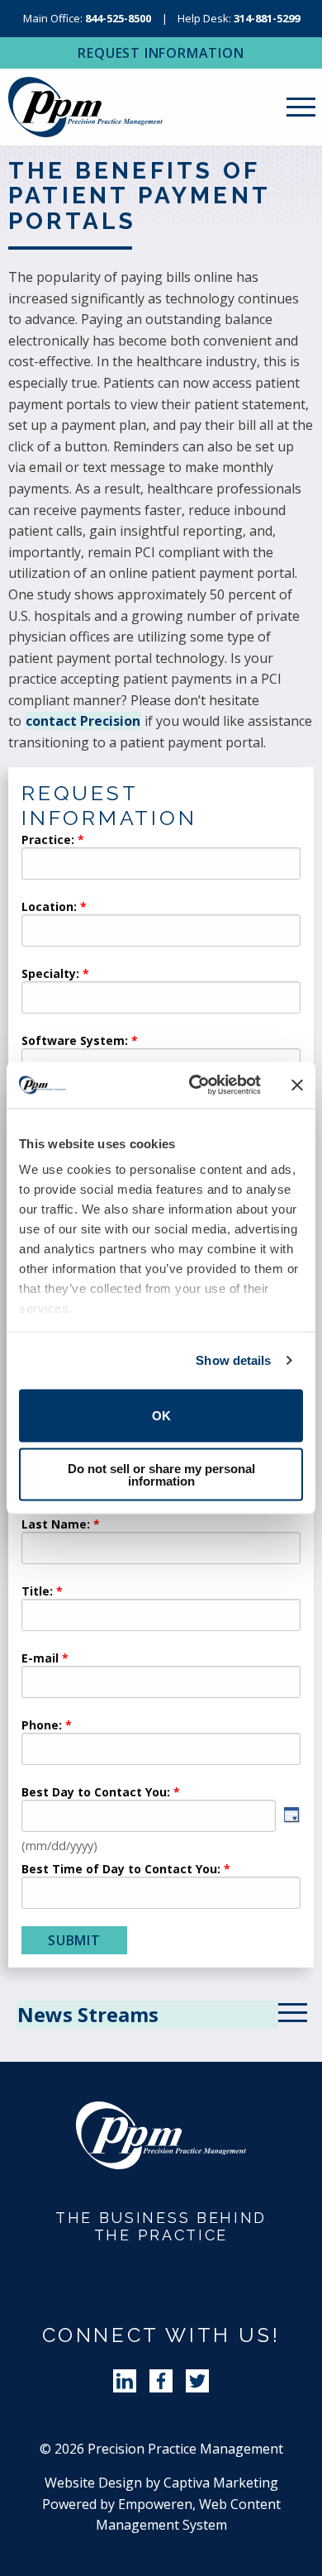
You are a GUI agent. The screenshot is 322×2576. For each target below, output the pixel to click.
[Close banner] (297, 1085)
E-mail (40, 1659)
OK (161, 1416)
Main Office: (87, 18)
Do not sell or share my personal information (161, 1475)
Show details (233, 1360)
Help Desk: (239, 18)
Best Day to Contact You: (97, 1793)
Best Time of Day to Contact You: (121, 1870)
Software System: (75, 1042)
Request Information (161, 53)
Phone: (42, 1726)
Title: (37, 1592)
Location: (49, 908)
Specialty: (50, 975)
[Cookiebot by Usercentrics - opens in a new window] (195, 1085)
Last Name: (57, 1525)
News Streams (88, 2014)
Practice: (48, 841)
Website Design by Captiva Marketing (161, 2483)
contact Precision (83, 721)
